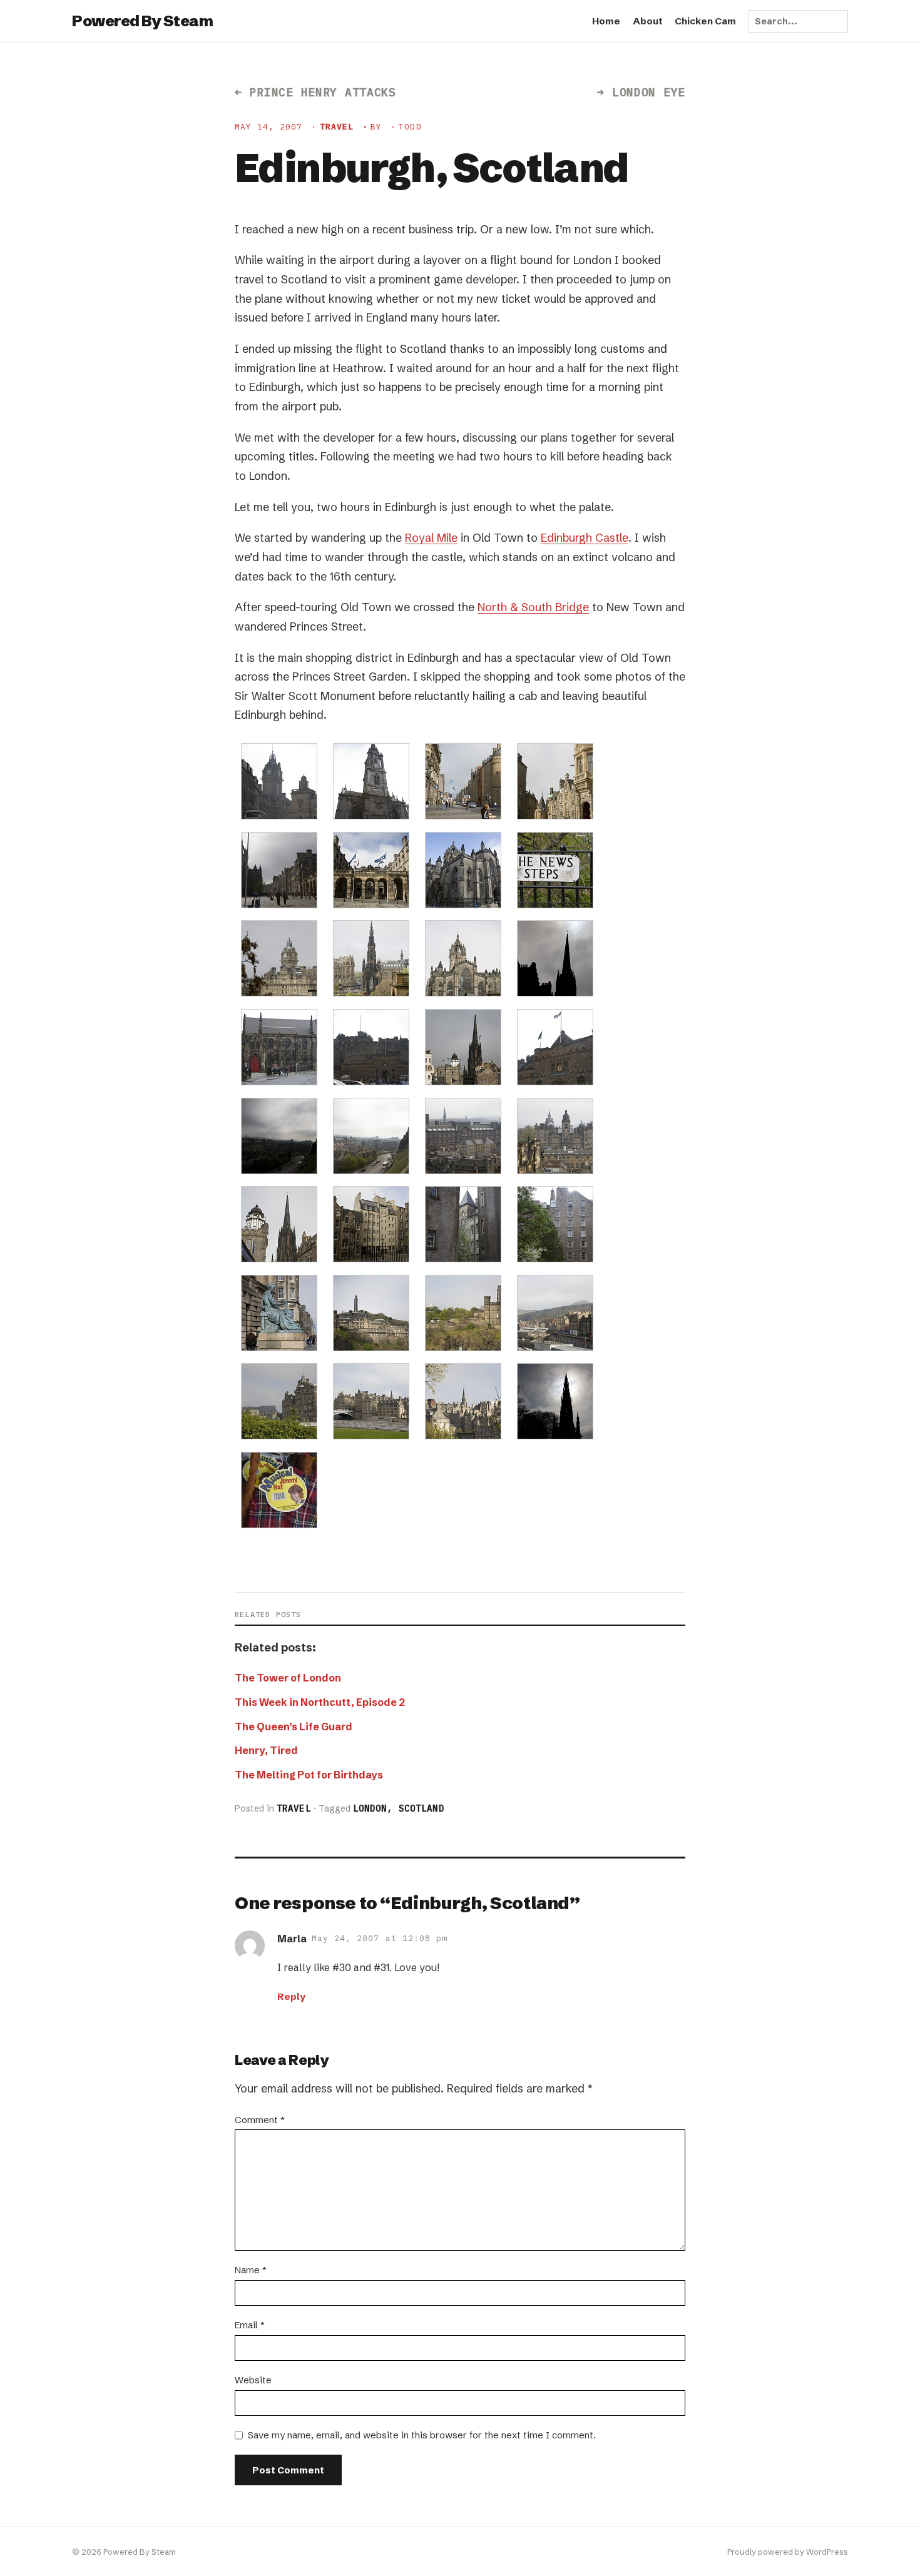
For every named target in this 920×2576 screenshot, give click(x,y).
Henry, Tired (266, 1750)
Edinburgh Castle (585, 538)
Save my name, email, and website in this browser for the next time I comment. (422, 2435)
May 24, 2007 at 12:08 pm (380, 1938)
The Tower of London (288, 1678)
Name (251, 2270)
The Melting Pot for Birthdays (309, 1775)
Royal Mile (431, 538)
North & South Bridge (533, 607)
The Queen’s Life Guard (294, 1727)
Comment (260, 2120)
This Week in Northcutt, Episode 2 (320, 1702)
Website (253, 2380)
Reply (291, 1996)
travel (337, 127)
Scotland (422, 1808)
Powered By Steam (142, 21)
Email (250, 2325)
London (370, 1808)
